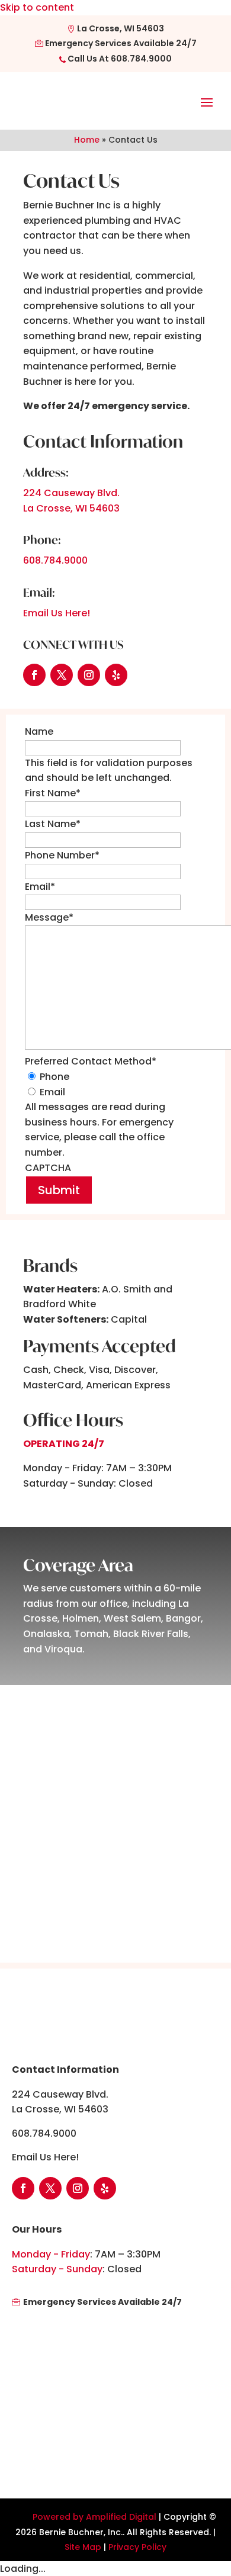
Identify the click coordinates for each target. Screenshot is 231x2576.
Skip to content (37, 7)
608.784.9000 (141, 59)
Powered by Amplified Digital (94, 2517)
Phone (54, 1077)
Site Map (83, 2547)
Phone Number (62, 855)
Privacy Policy (137, 2547)
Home (87, 140)
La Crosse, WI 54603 (120, 28)
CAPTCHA (48, 1168)
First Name (53, 793)
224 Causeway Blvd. (71, 493)
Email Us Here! (57, 613)
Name (39, 731)
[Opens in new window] (34, 675)
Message (49, 917)
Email (40, 887)
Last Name (53, 824)
